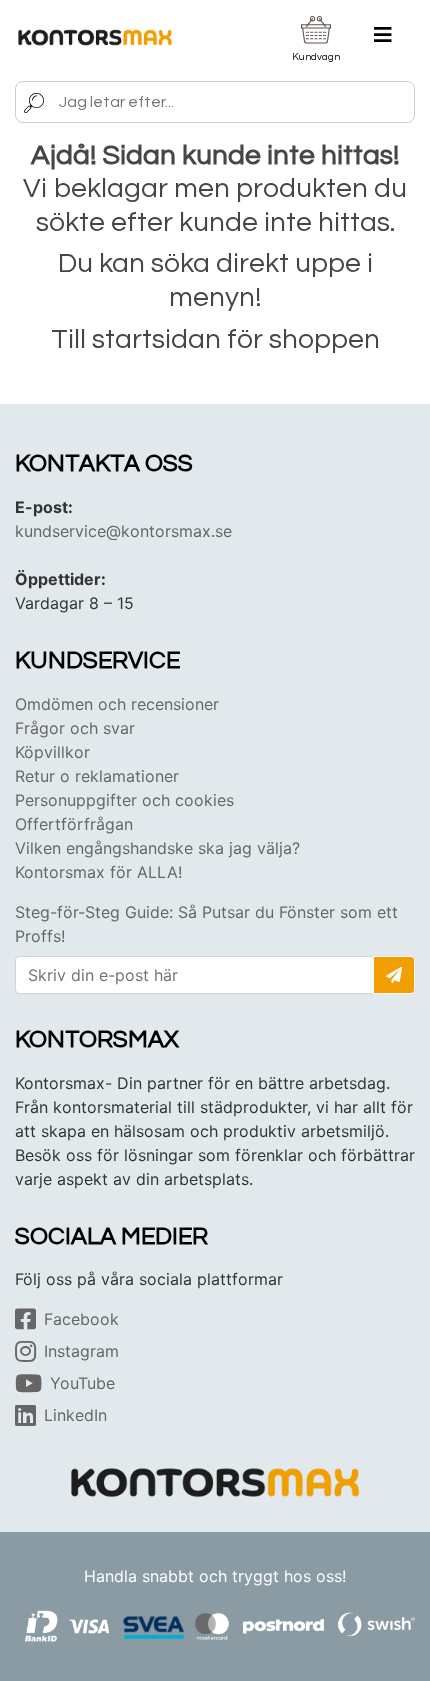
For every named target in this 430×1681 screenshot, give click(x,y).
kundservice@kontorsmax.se (123, 531)
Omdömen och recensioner (117, 704)
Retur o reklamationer (97, 776)
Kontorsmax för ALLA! (98, 872)
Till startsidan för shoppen (215, 339)
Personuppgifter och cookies (124, 800)
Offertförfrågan (74, 824)
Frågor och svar (75, 728)
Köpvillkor (52, 752)
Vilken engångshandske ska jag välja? (157, 848)
